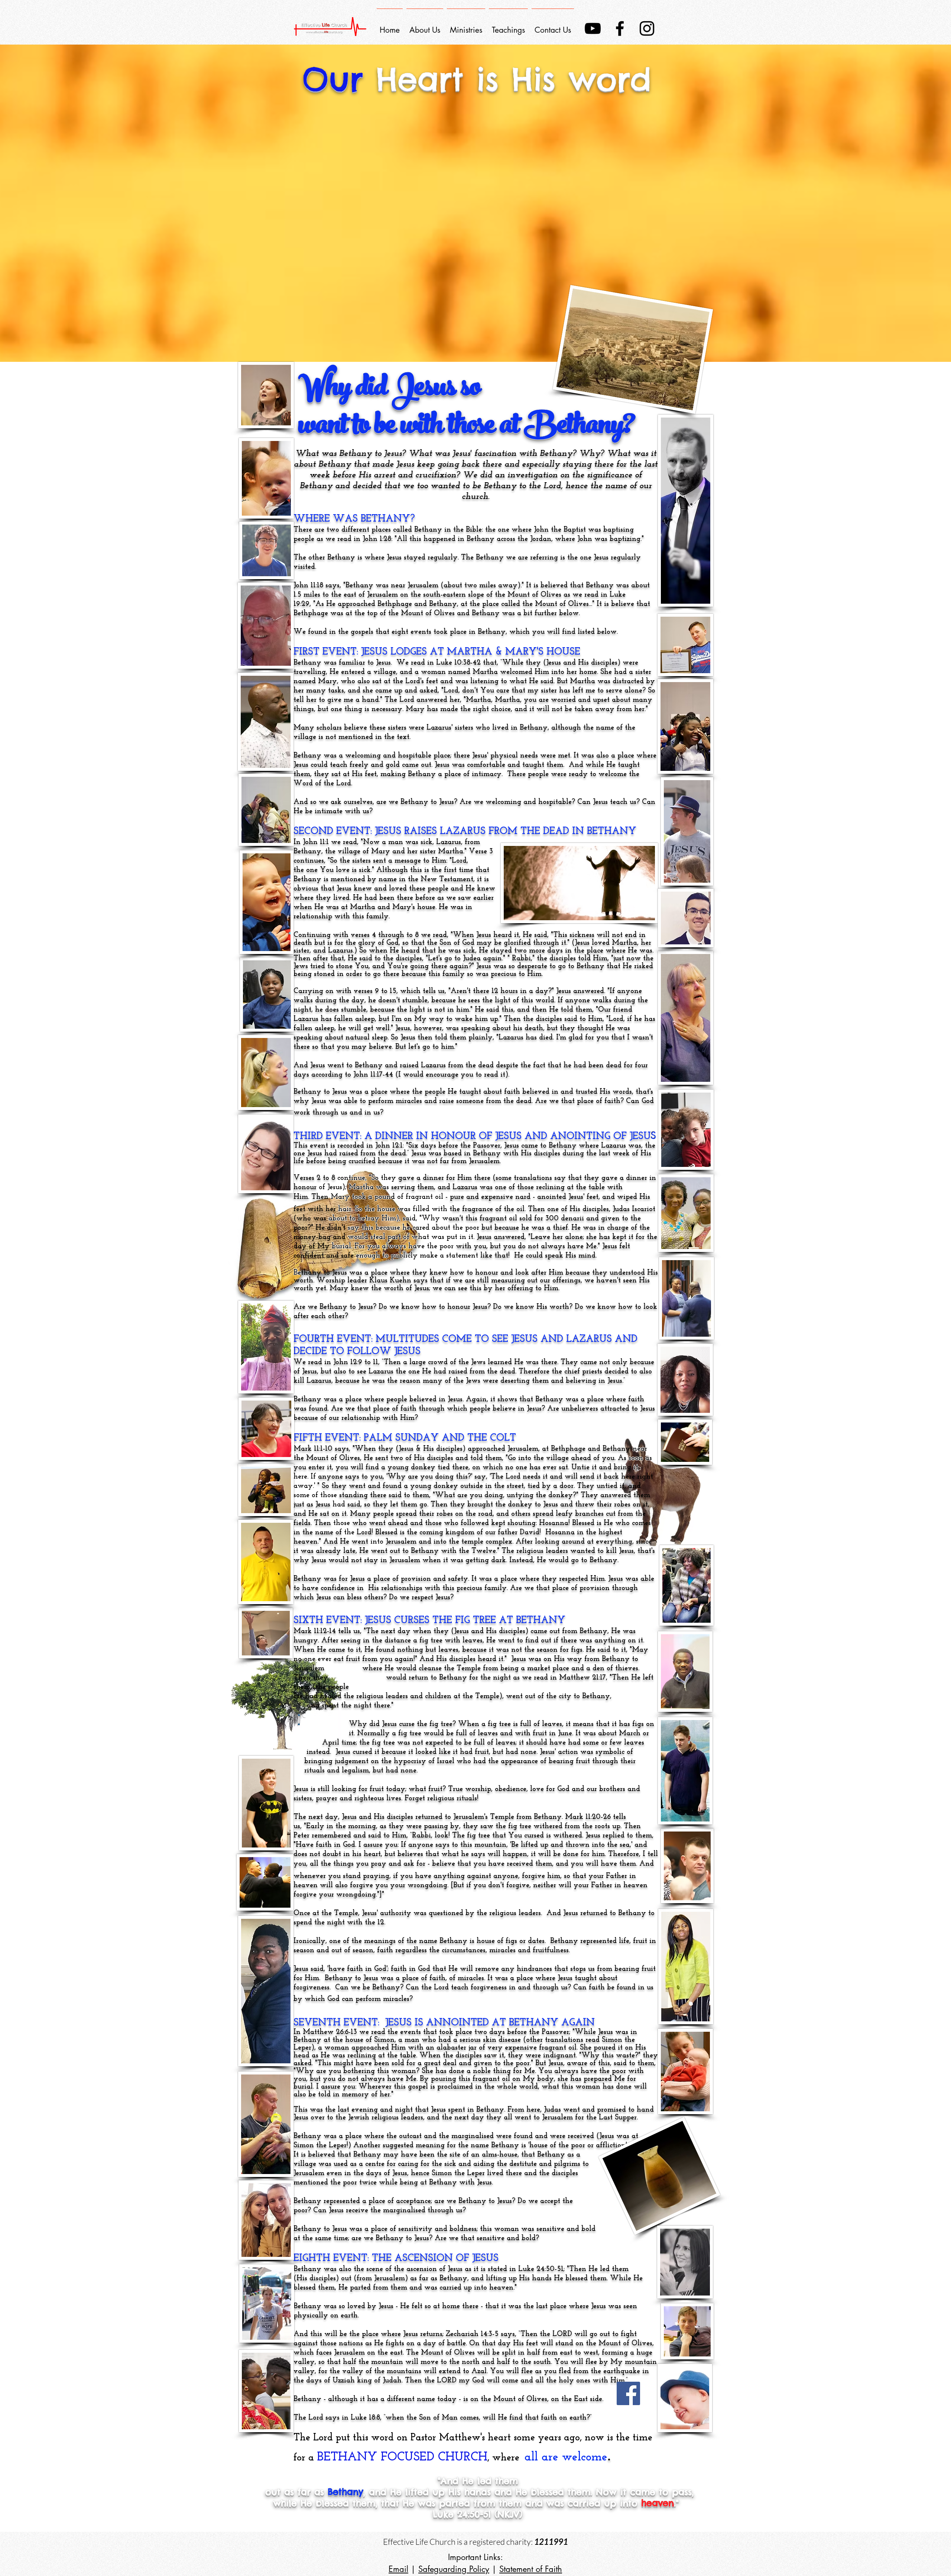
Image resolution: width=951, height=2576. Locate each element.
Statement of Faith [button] (531, 2569)
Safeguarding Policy (454, 2569)
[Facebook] (620, 28)
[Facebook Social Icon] (628, 2393)
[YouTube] (593, 28)
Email (398, 2569)
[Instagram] (647, 28)
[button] (466, 27)
